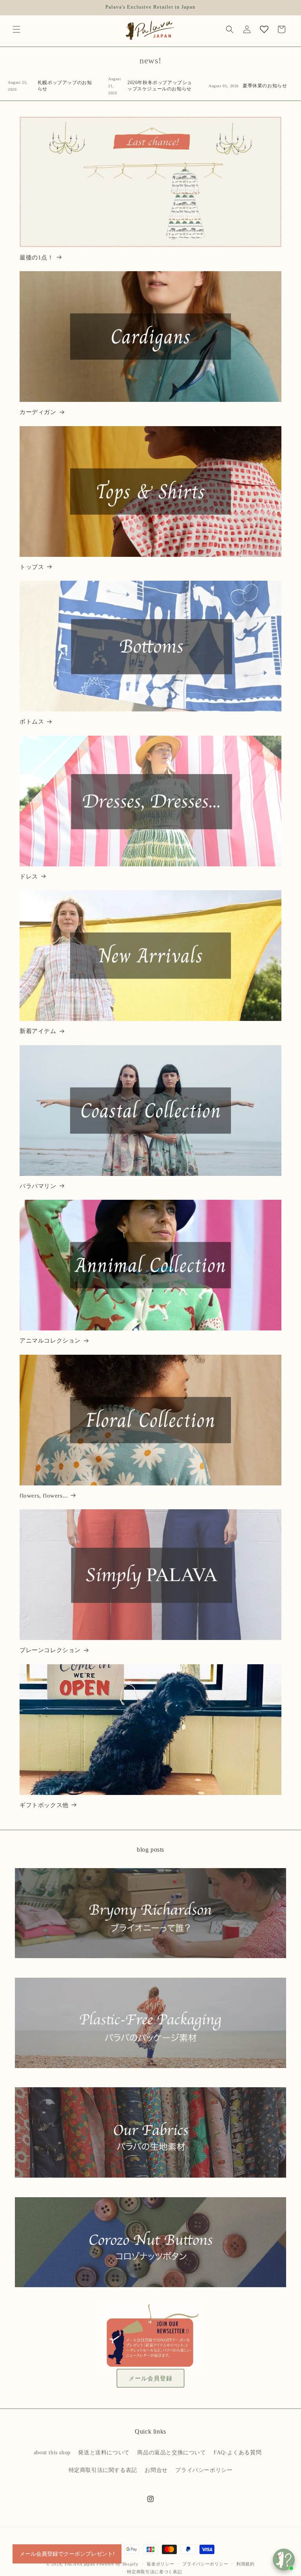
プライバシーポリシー (204, 2470)
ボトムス (32, 722)
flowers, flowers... (44, 1496)
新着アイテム (38, 1031)
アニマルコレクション (50, 1341)
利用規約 (246, 2564)
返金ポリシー (160, 2564)
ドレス (29, 877)
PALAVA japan (80, 2564)
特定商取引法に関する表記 (103, 2470)
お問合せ (156, 2470)
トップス (32, 567)
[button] (16, 29)
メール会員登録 (150, 2378)
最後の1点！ (37, 257)
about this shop (52, 2453)
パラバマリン (38, 1186)
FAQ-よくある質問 (238, 2453)
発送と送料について (104, 2453)
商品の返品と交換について (171, 2453)
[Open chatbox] (284, 2560)
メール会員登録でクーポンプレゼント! (67, 2554)
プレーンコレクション (50, 1650)
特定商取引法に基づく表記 (154, 2572)
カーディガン (38, 412)
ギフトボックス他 (44, 1805)
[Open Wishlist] (264, 29)
